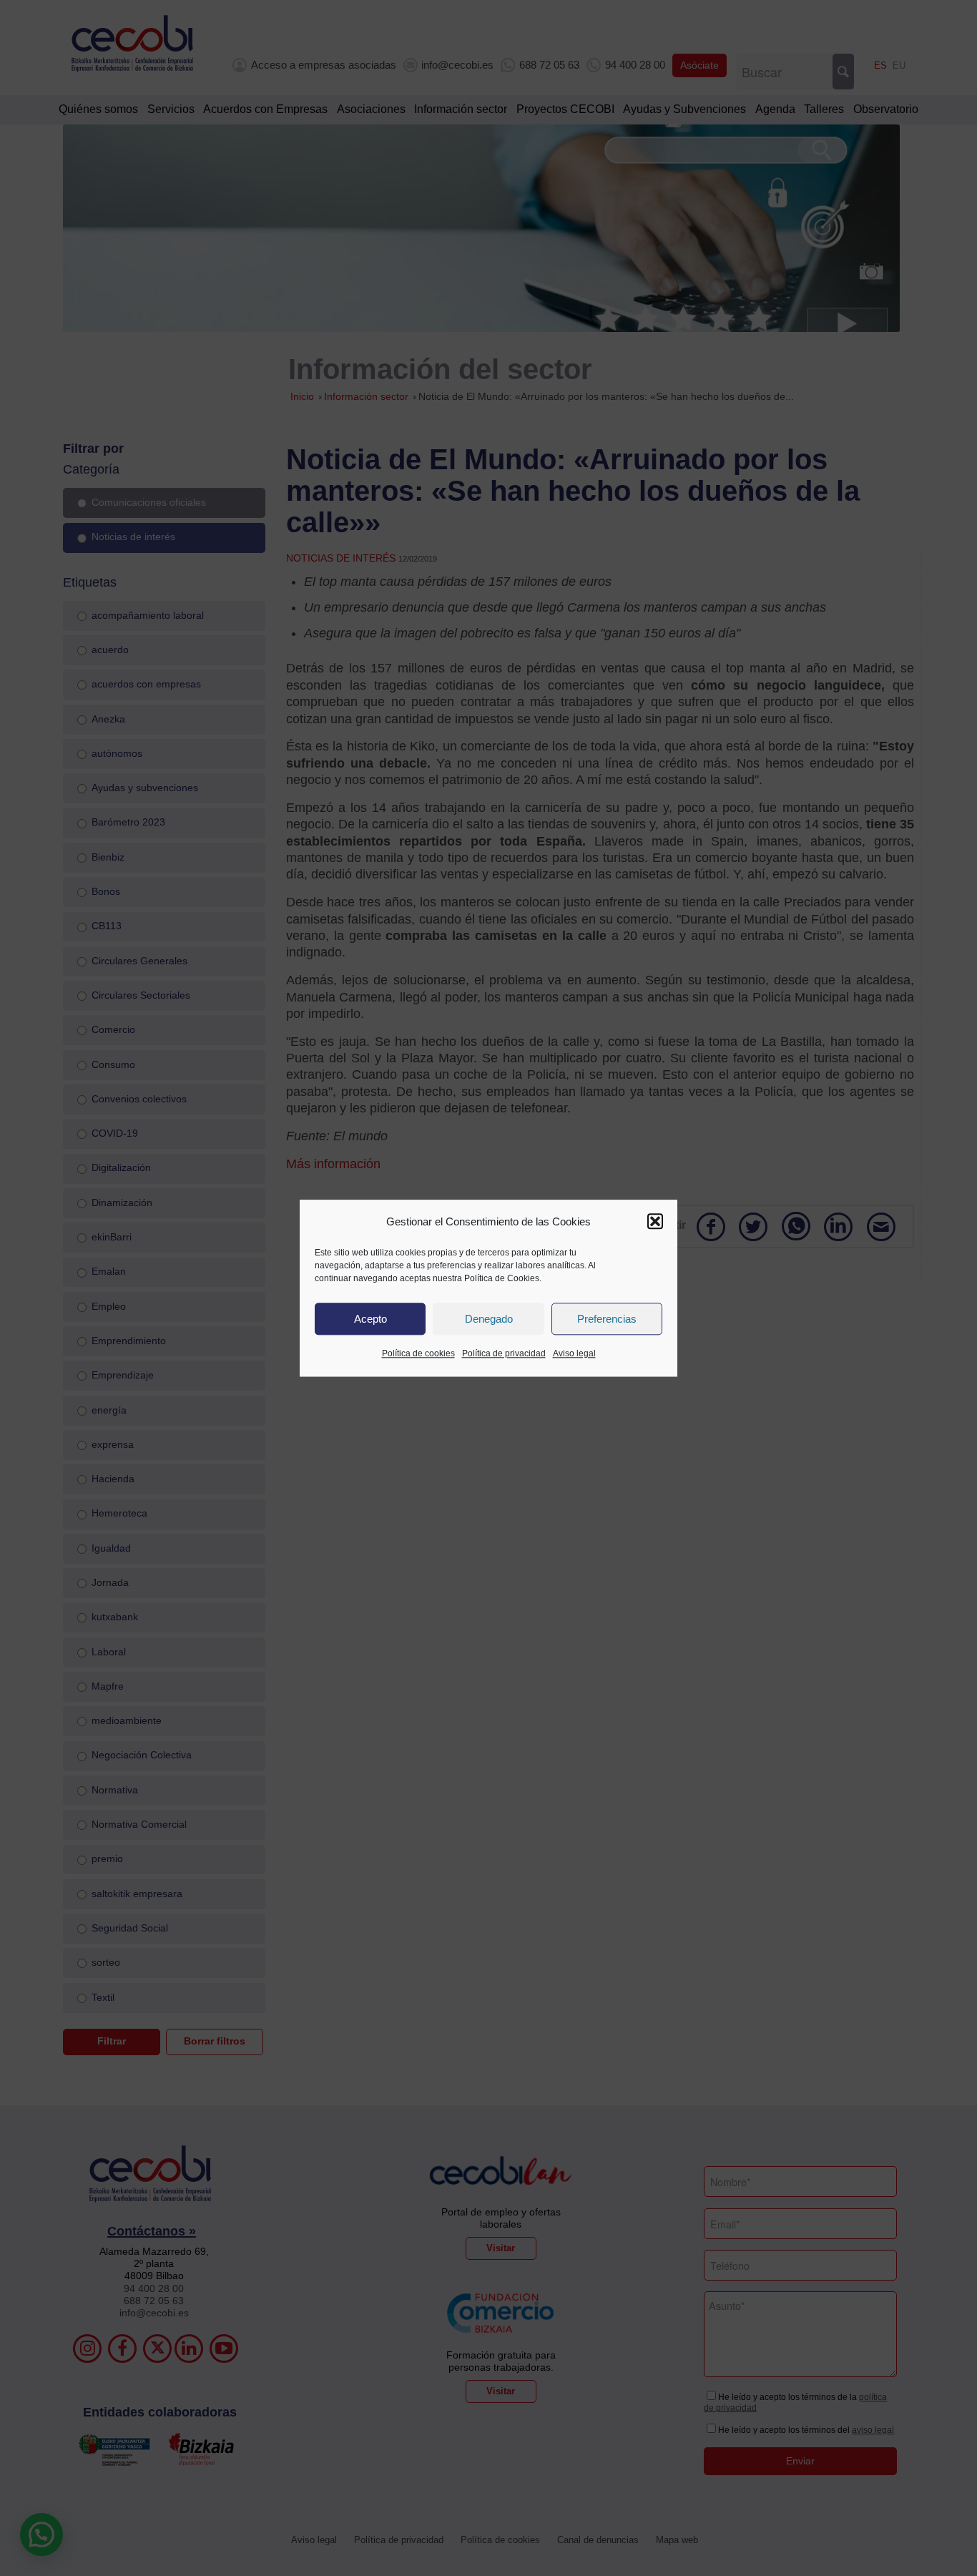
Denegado (489, 1319)
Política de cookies (418, 1354)
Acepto (370, 1319)
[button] (655, 1222)
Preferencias (607, 1319)
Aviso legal (574, 1354)
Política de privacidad (504, 1354)
